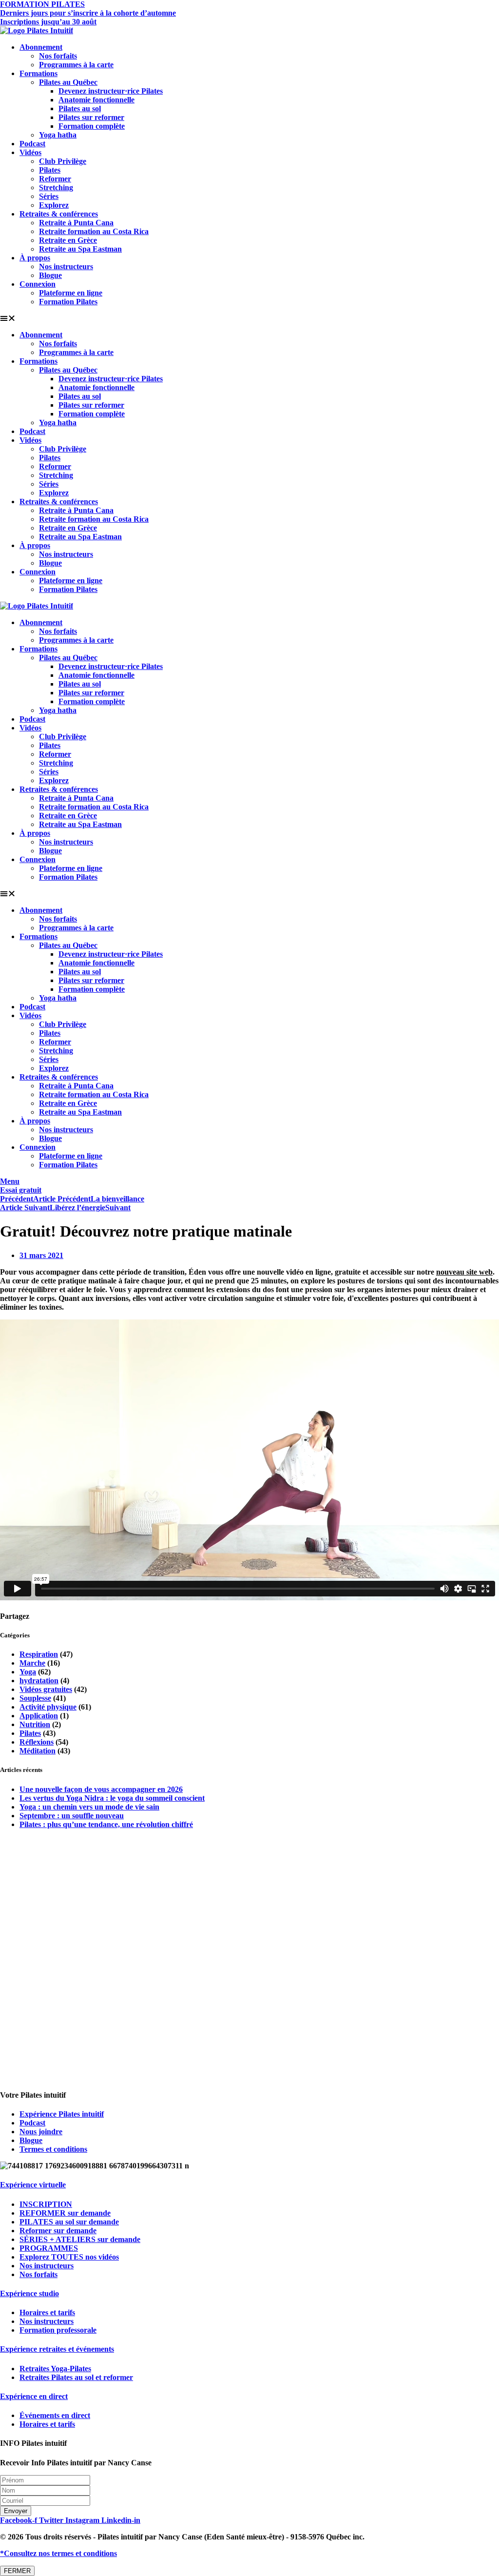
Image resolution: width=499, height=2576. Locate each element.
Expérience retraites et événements (57, 2349)
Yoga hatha (58, 135)
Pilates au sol (80, 108)
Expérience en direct (34, 2396)
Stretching (56, 187)
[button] (249, 318)
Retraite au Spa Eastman (80, 249)
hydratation (39, 1681)
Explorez (54, 205)
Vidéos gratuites (46, 1689)
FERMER (17, 2571)
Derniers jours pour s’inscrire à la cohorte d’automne (88, 13)
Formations (38, 73)
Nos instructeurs (66, 266)
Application (39, 1716)
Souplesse (35, 1698)
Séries (49, 196)
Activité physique (48, 1707)
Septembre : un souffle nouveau (72, 1816)
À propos (35, 258)
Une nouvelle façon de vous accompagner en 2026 (101, 1789)
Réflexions (37, 1742)
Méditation (38, 1751)
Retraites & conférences (59, 214)
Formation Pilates (68, 302)
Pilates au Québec (68, 82)
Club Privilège (63, 161)
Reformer (55, 179)
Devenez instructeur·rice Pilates (111, 91)
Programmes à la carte (76, 65)
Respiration (39, 1654)
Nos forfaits (58, 56)
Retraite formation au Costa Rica (94, 231)
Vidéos (30, 152)
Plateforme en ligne (71, 293)
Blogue (50, 275)
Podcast (32, 144)
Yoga (28, 1672)
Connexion (38, 284)
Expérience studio (29, 2293)
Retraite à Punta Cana (76, 223)
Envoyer (16, 2511)
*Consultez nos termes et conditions (58, 2553)
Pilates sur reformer (91, 117)
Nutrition (35, 1724)
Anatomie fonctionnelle (96, 100)
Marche (32, 1663)
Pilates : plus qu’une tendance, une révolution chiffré (106, 1824)
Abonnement (41, 47)
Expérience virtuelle (33, 2185)
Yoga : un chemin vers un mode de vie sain (89, 1807)
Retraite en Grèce (68, 240)
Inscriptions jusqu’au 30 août (48, 22)
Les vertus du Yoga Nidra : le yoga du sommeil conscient (112, 1798)
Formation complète (92, 126)
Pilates (50, 170)
